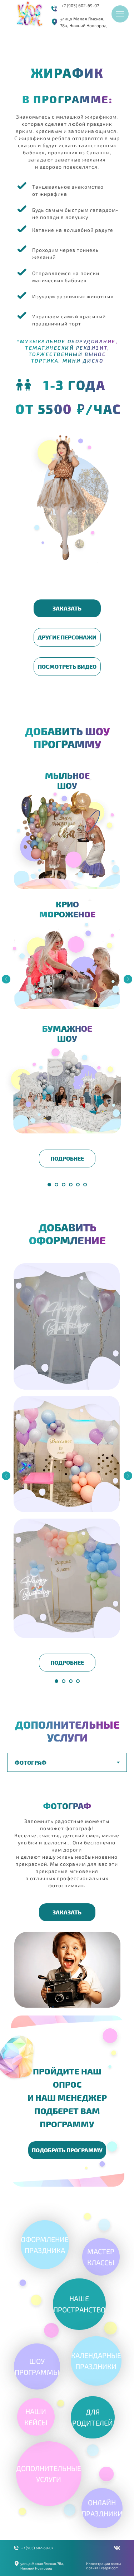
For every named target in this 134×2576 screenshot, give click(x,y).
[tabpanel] (67, 1904)
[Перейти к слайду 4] (71, 1185)
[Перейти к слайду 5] (78, 1185)
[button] (67, 608)
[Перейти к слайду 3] (64, 1185)
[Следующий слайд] (128, 979)
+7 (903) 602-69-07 (80, 5)
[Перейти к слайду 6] (85, 1185)
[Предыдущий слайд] (6, 979)
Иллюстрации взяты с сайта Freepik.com (103, 2566)
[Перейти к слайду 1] (49, 1185)
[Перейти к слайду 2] (56, 1185)
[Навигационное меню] (120, 14)
